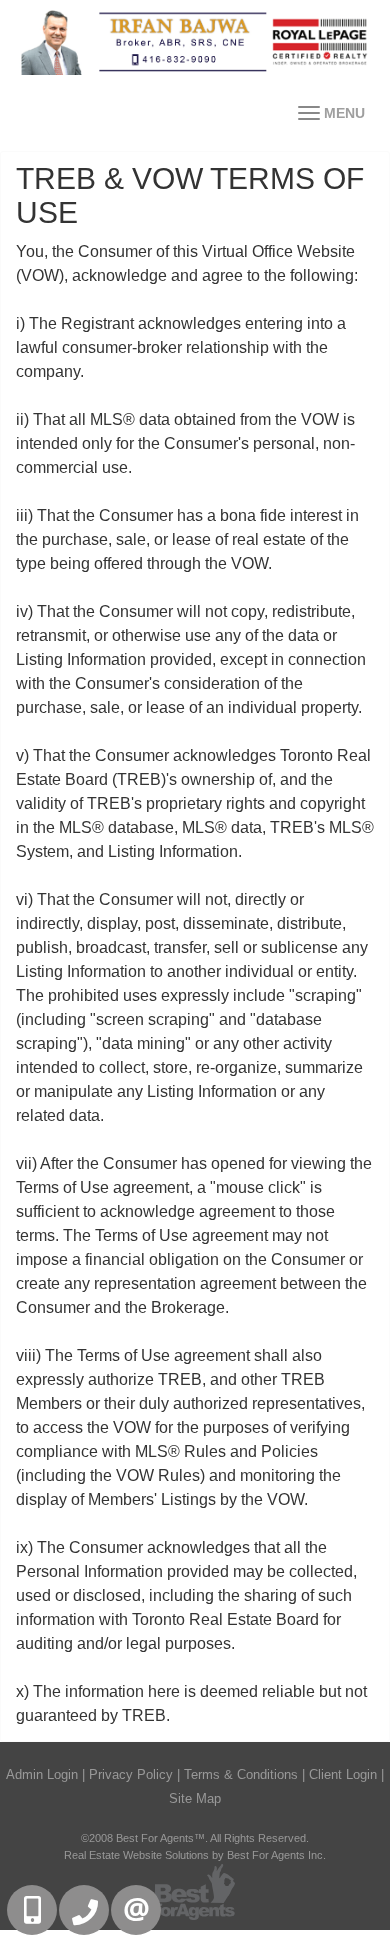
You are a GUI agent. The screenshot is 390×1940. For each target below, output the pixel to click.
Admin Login (42, 1774)
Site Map (195, 1798)
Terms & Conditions (241, 1774)
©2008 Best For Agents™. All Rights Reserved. (195, 1838)
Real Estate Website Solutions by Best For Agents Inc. (195, 1855)
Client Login (343, 1774)
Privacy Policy (131, 1774)
